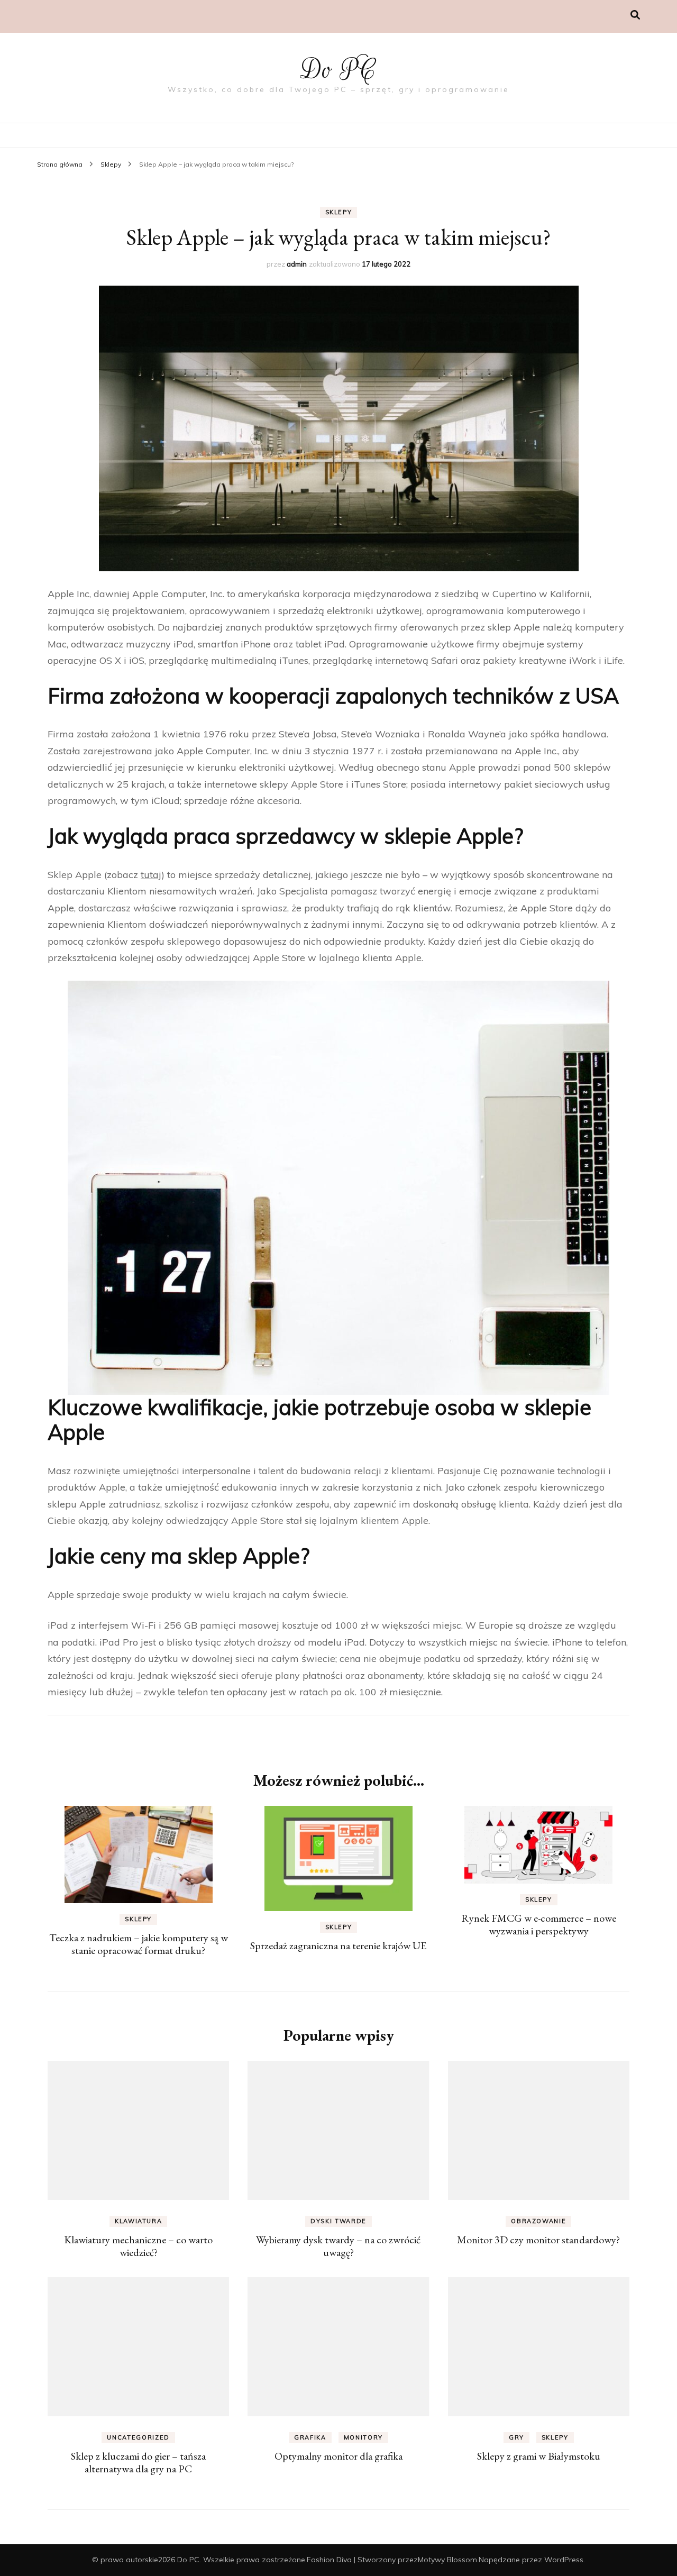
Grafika (310, 2437)
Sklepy (339, 212)
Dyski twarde (338, 2221)
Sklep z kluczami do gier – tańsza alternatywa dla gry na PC (138, 2462)
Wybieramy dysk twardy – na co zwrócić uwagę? (338, 2246)
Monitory (363, 2437)
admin (297, 264)
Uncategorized (138, 2437)
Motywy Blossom (447, 2560)
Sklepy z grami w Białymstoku (539, 2456)
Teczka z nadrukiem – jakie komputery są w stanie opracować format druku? (139, 1944)
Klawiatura (139, 2221)
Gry (516, 2437)
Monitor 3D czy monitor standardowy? (538, 2240)
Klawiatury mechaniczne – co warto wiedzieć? (138, 2246)
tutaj (151, 875)
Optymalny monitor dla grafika (338, 2456)
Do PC (339, 70)
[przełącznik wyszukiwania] (635, 15)
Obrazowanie (538, 2221)
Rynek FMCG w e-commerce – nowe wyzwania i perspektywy (539, 1924)
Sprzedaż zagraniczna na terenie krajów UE (338, 1945)
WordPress (564, 2560)
